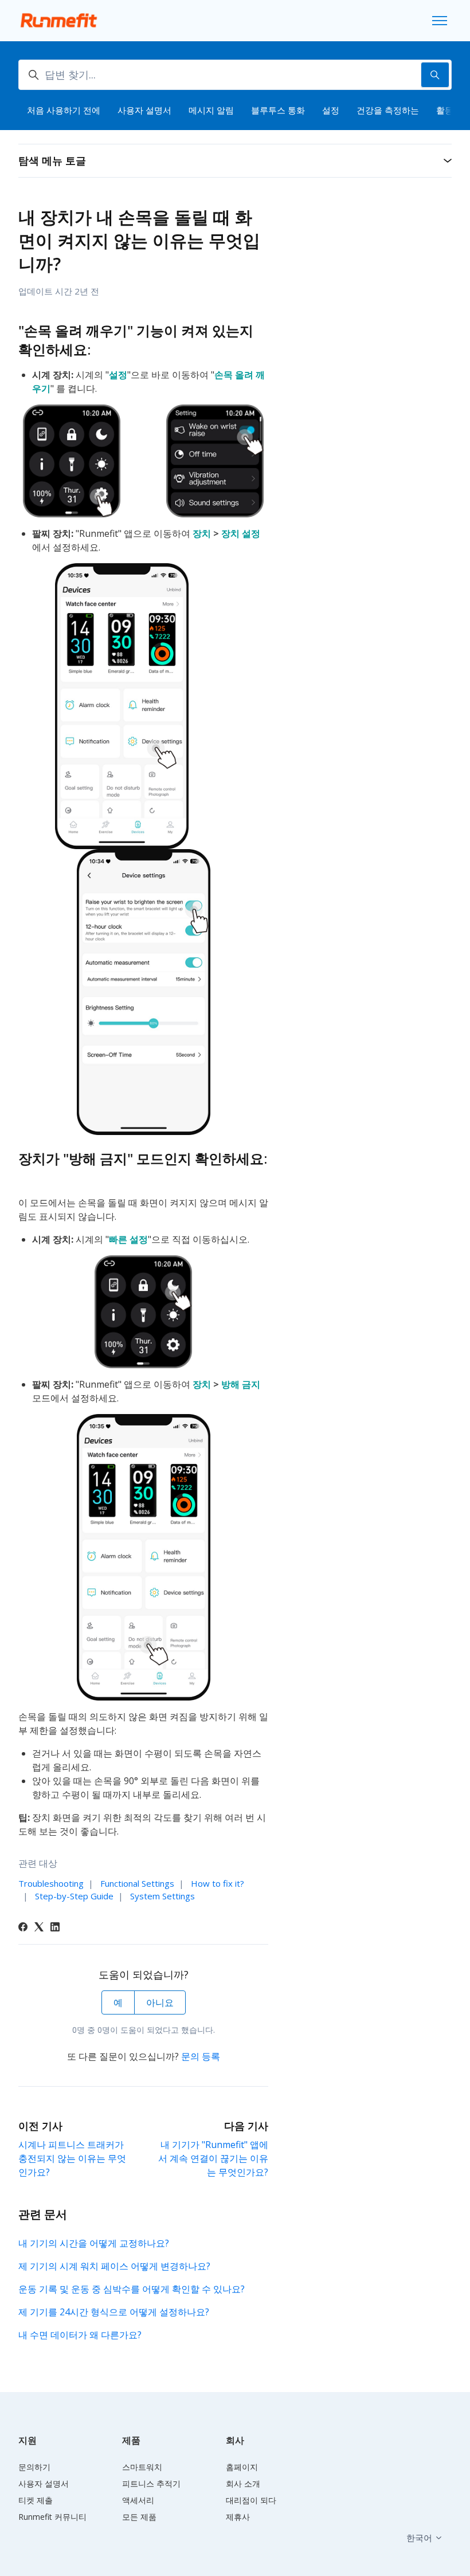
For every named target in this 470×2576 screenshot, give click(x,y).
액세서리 (138, 2500)
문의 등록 (201, 2056)
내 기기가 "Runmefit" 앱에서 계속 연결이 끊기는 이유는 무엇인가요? (213, 2158)
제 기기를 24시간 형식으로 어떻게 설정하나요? (114, 2312)
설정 (331, 110)
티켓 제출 (36, 2500)
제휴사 (238, 2517)
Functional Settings (137, 1883)
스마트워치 (142, 2467)
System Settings (162, 1896)
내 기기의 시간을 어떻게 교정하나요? (94, 2243)
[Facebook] (23, 1928)
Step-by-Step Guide (74, 1896)
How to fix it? (218, 1883)
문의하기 (34, 2467)
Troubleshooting (51, 1883)
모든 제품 (139, 2517)
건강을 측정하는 (388, 110)
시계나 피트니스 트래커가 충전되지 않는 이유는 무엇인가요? (72, 2158)
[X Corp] (39, 1928)
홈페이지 (242, 2467)
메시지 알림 (211, 110)
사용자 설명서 (144, 110)
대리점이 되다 (251, 2500)
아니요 (160, 2002)
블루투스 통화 (278, 110)
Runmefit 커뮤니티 (52, 2517)
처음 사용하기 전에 (64, 110)
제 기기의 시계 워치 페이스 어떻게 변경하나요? (114, 2266)
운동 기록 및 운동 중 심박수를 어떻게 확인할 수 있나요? (132, 2289)
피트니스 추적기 (151, 2483)
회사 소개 (243, 2483)
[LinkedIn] (55, 1928)
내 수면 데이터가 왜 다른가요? (80, 2335)
